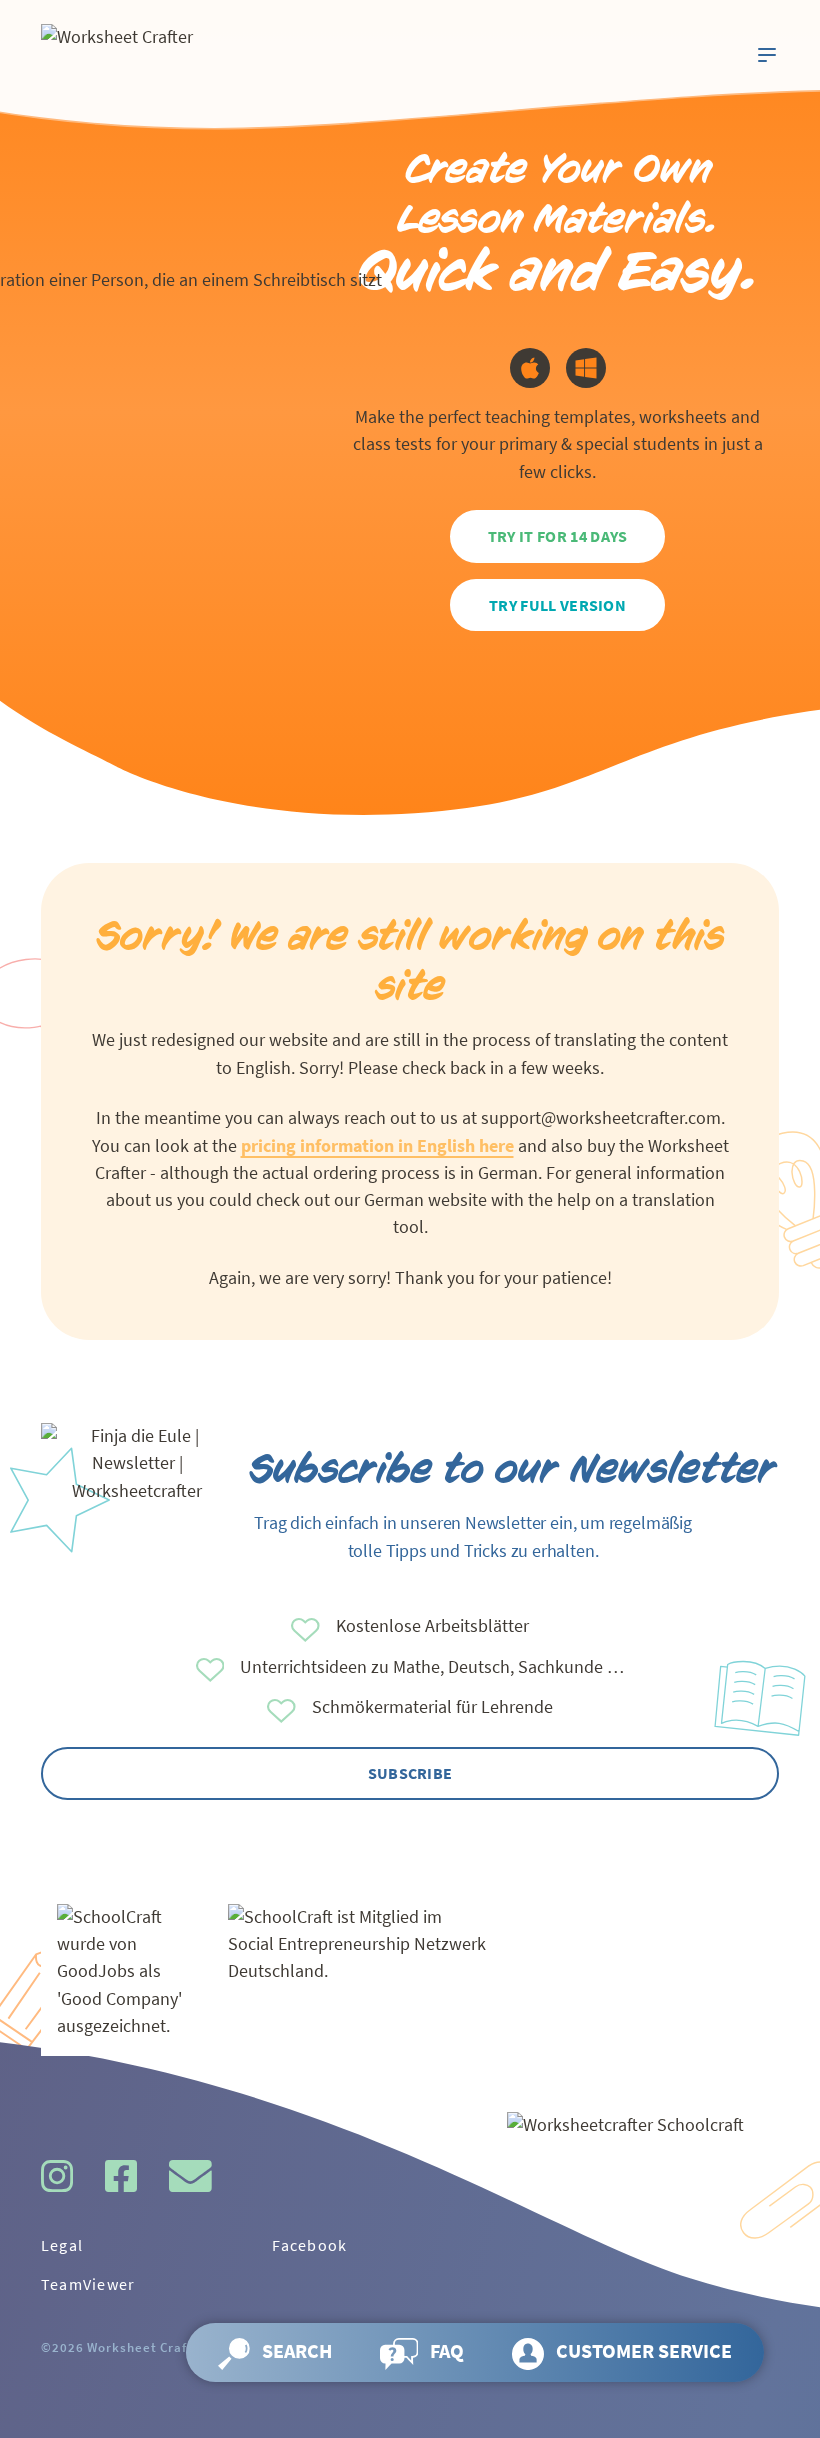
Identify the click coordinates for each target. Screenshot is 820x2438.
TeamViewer (88, 2284)
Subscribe (410, 1773)
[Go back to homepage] (169, 54)
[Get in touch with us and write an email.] (190, 2176)
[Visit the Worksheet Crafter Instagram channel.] (57, 2176)
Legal (62, 2245)
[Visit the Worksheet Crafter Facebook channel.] (121, 2176)
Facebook (309, 2245)
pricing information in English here (377, 1146)
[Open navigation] (767, 55)
